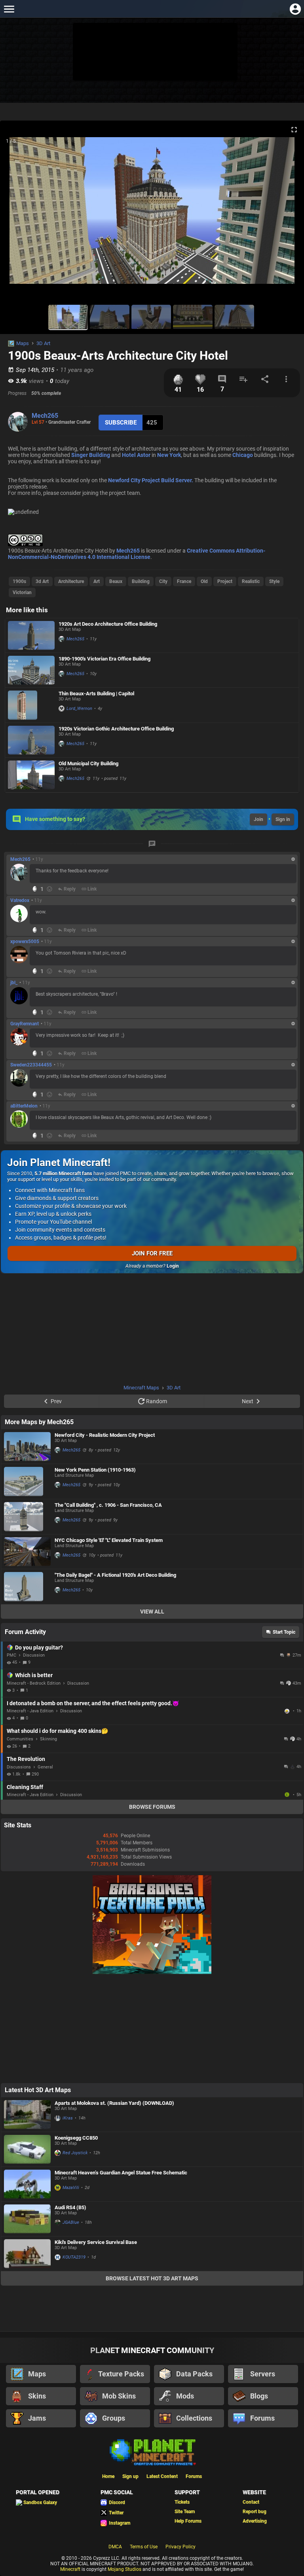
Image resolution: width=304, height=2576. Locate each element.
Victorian (22, 593)
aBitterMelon (24, 1106)
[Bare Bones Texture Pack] (152, 1972)
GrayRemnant (25, 1024)
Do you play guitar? (39, 1648)
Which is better (34, 1675)
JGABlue (71, 2222)
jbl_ (14, 983)
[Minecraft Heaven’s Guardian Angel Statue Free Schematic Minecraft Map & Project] (27, 2184)
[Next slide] (288, 214)
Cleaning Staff (25, 1787)
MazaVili (71, 2188)
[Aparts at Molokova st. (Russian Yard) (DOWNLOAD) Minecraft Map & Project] (27, 2115)
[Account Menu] (295, 9)
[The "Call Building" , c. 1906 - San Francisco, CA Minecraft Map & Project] (27, 1517)
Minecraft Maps (141, 1388)
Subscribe (121, 423)
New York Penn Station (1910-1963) (95, 1470)
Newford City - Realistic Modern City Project (105, 1435)
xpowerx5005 (25, 942)
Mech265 (45, 416)
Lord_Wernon (79, 709)
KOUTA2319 (74, 2257)
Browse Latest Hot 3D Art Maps (152, 2278)
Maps (23, 343)
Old (204, 581)
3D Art (43, 343)
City (163, 581)
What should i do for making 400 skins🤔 (57, 1731)
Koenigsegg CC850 (76, 2138)
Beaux (116, 581)
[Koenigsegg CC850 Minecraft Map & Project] (27, 2149)
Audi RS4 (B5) (70, 2207)
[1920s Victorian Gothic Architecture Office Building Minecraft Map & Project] (31, 740)
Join (258, 819)
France (184, 581)
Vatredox (20, 900)
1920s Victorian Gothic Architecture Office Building (116, 729)
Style (274, 581)
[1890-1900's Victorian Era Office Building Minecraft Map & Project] (31, 670)
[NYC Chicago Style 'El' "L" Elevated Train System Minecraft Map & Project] (27, 1552)
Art (97, 581)
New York (169, 455)
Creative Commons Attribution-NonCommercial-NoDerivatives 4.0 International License (137, 554)
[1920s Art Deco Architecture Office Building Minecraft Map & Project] (31, 635)
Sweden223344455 (31, 1065)
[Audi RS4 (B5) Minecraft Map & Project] (27, 2219)
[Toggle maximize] (294, 130)
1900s (19, 581)
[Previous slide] (16, 214)
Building (141, 581)
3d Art (42, 581)
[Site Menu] (9, 9)
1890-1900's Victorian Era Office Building (104, 659)
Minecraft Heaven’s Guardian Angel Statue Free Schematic (121, 2173)
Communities (20, 1739)
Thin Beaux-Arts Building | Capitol (96, 694)
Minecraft (70, 2569)
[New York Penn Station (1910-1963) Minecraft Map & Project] (27, 1481)
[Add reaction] (49, 889)
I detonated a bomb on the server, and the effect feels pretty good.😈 (93, 1703)
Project (225, 581)
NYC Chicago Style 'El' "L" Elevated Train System (109, 1540)
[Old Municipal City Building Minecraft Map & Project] (31, 775)
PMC (11, 1655)
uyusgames (288, 1795)
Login (173, 1266)
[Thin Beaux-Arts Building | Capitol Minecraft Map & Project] (31, 705)
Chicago (243, 455)
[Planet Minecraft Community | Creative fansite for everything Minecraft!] (152, 2451)
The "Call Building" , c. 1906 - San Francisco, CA (108, 1505)
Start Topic (284, 1632)
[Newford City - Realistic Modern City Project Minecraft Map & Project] (27, 1447)
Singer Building (91, 455)
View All (152, 1612)
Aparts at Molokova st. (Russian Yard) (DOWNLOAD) (114, 2103)
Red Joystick (75, 2153)
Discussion (34, 1655)
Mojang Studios (124, 2569)
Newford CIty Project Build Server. (151, 480)
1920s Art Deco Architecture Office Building (108, 624)
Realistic (251, 581)
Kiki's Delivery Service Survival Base (96, 2242)
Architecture (71, 581)
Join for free (152, 1253)
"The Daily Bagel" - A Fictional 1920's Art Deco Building (115, 1575)
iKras (68, 2118)
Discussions (19, 1767)
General (45, 1767)
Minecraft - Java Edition (30, 1711)
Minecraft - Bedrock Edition (34, 1683)
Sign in (283, 819)
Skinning (48, 1739)
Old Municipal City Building (88, 763)
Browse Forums (152, 1807)
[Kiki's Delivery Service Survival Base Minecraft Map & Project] (27, 2254)
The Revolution (26, 1759)
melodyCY (288, 1711)
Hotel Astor (136, 455)
